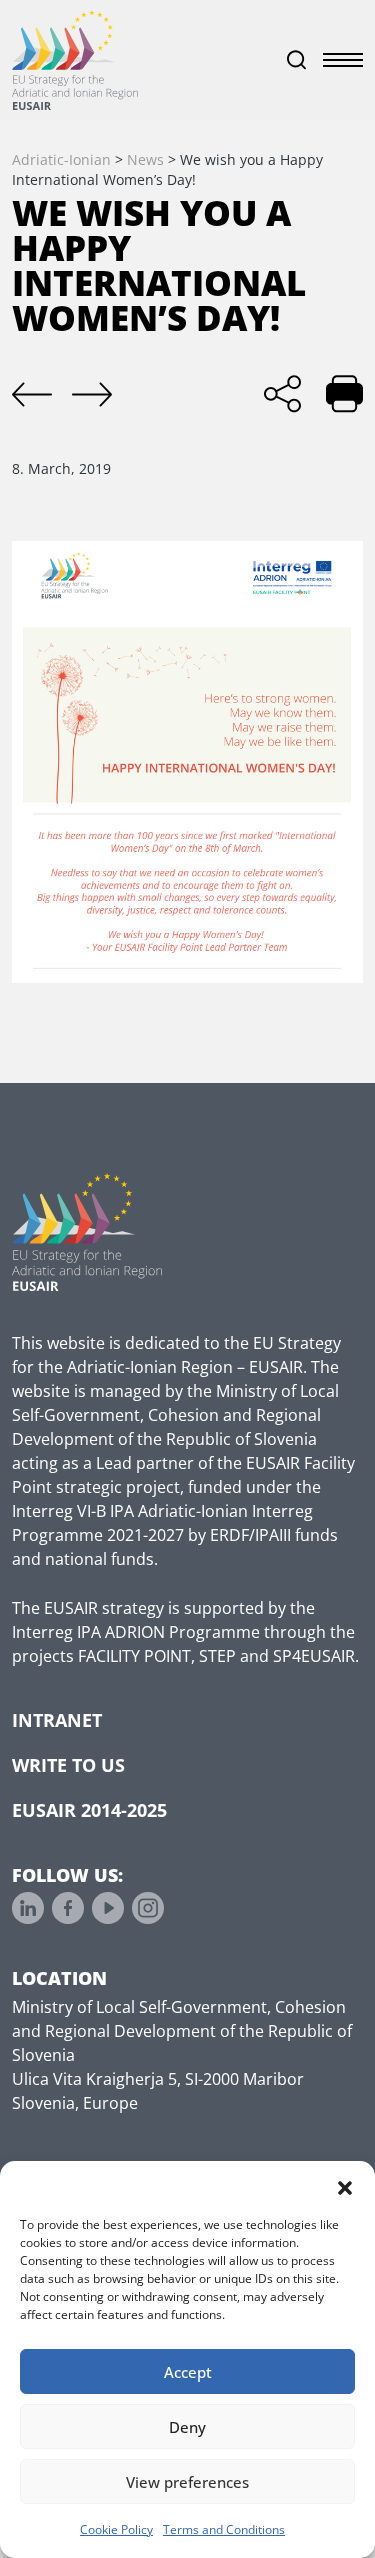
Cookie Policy (116, 2529)
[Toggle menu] (343, 60)
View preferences (187, 2482)
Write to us (68, 1765)
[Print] (344, 393)
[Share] (282, 393)
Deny (187, 2427)
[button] (345, 2186)
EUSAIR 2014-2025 (89, 1810)
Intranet (57, 1720)
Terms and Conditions (224, 2529)
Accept (188, 2372)
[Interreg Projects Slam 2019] (32, 395)
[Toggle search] (297, 60)
